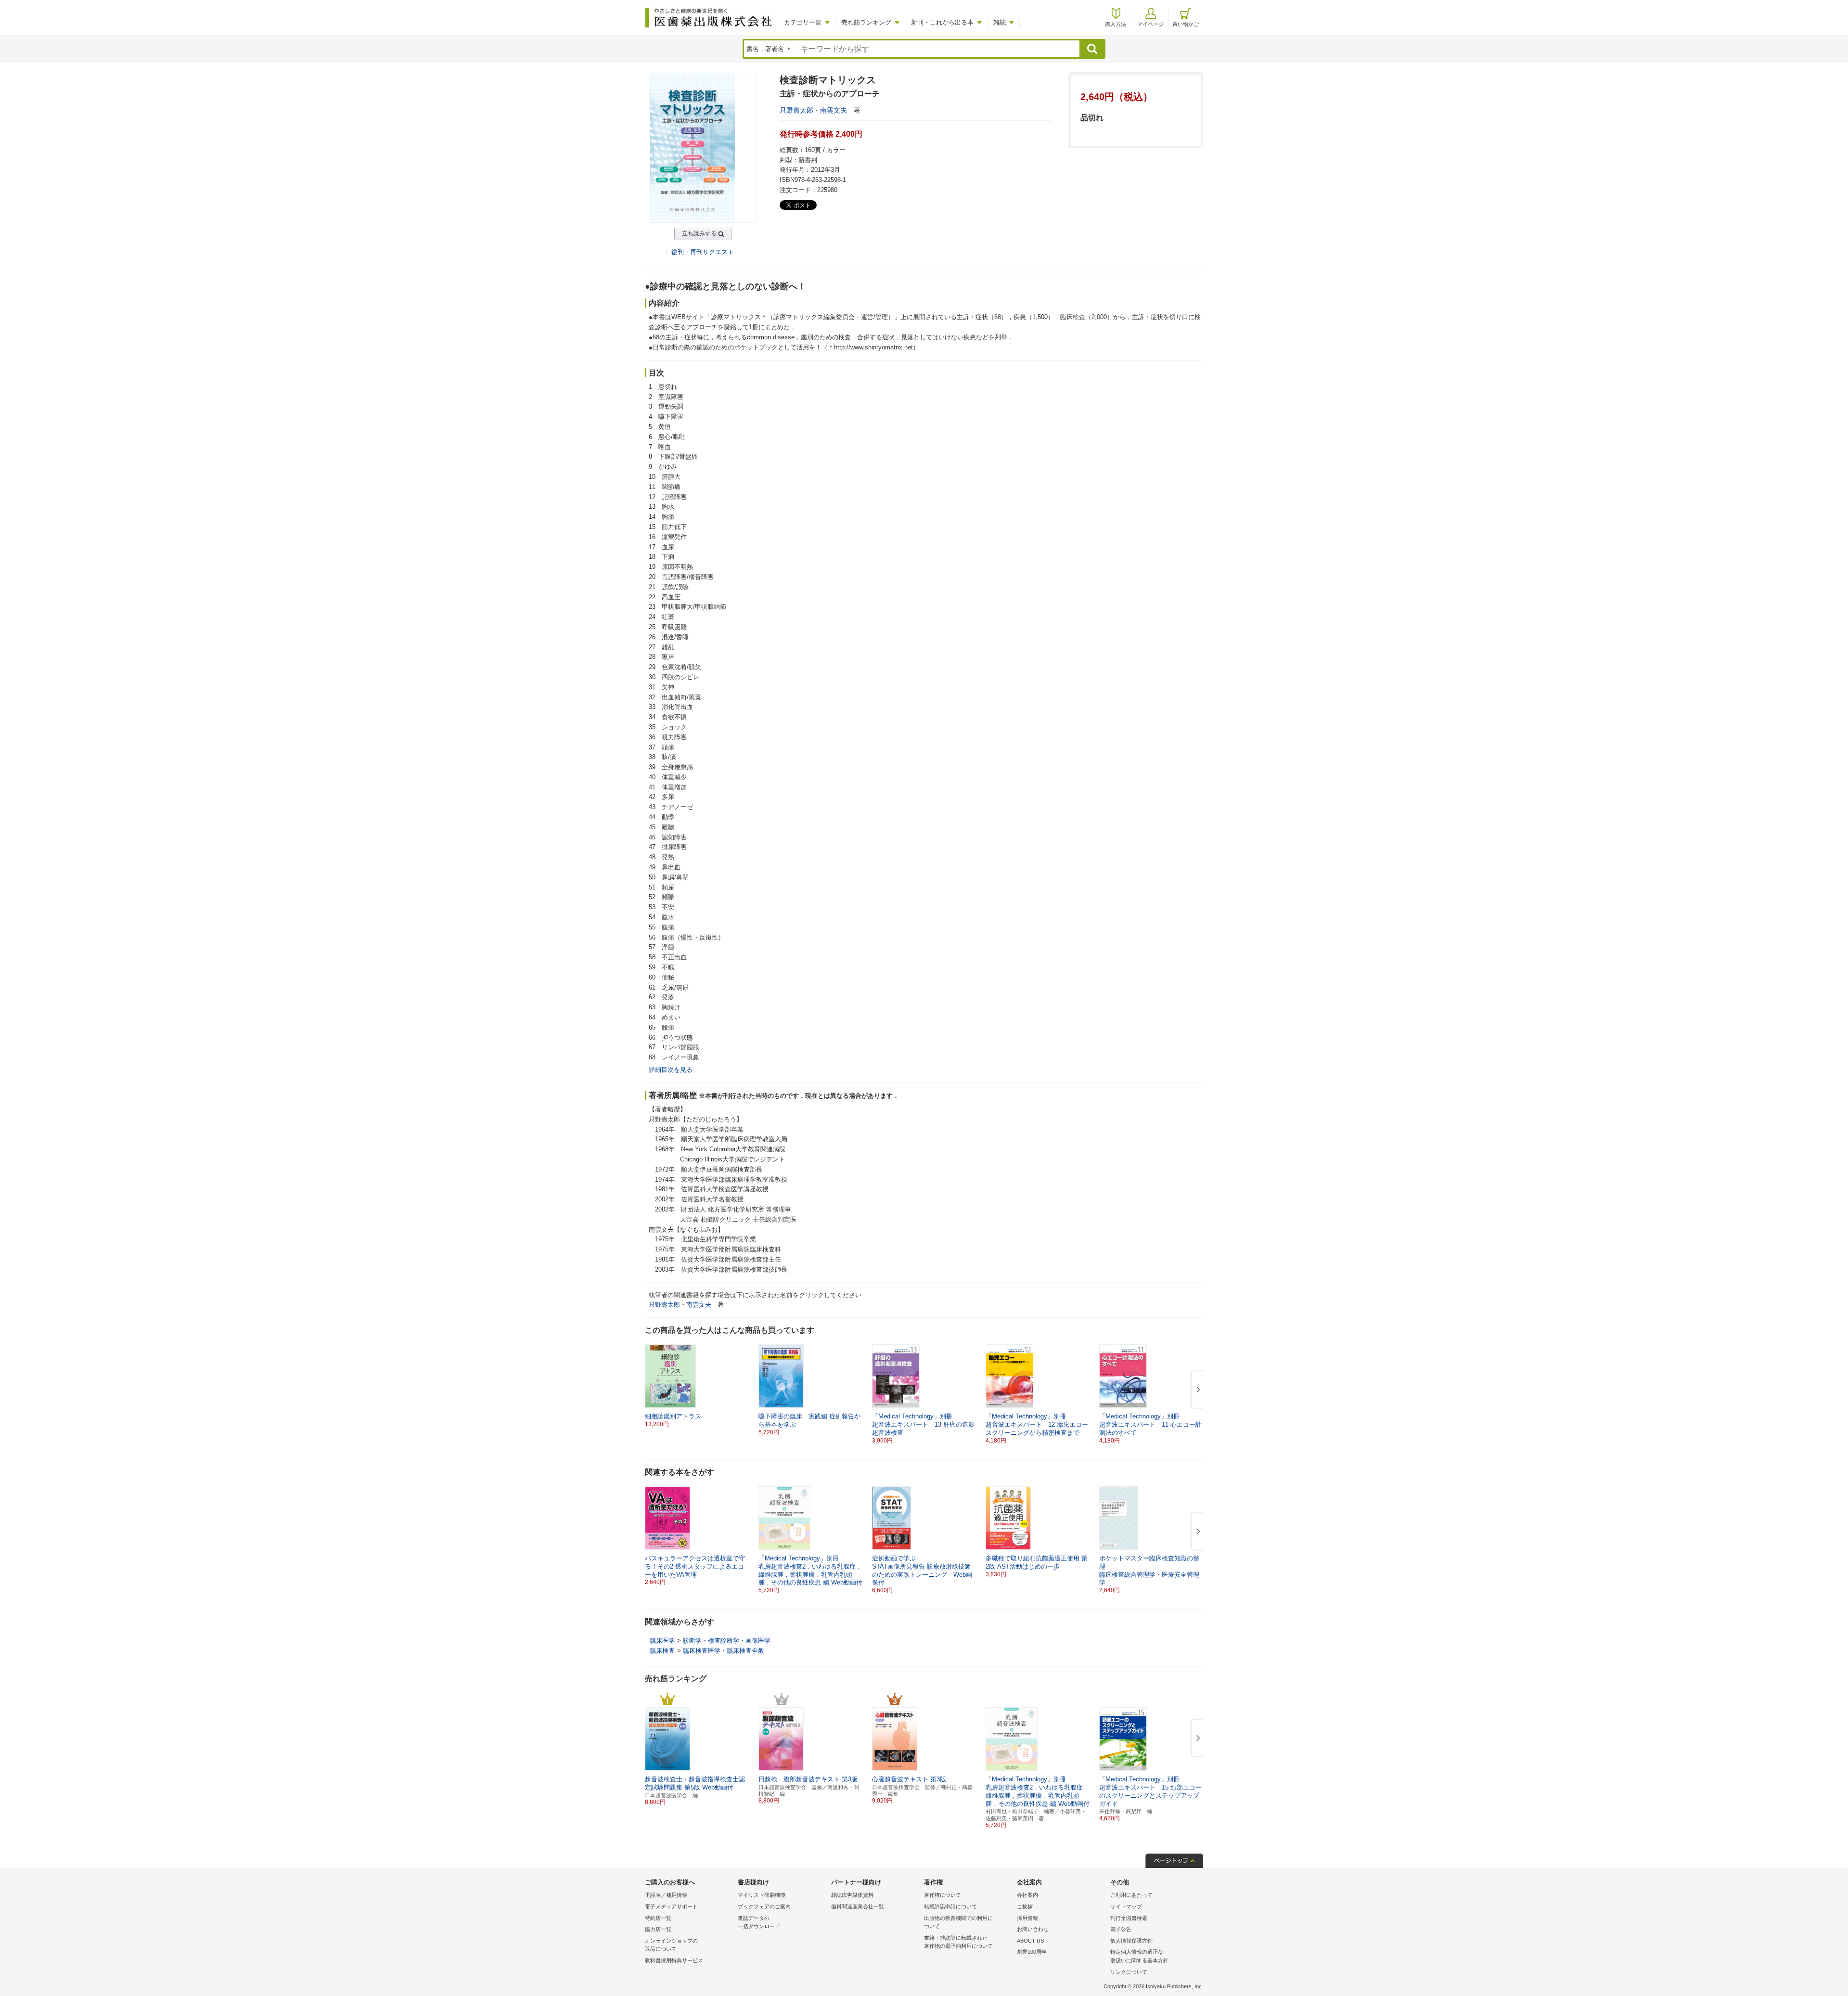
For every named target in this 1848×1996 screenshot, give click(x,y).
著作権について (943, 1895)
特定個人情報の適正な (1139, 1956)
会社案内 (1027, 1895)
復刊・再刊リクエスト (703, 252)
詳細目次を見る (671, 1070)
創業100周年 (1032, 1952)
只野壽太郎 (796, 110)
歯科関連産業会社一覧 (858, 1906)
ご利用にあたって (1131, 1895)
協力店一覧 (658, 1929)
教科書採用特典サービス (674, 1960)
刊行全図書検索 (1129, 1918)
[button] (1196, 1390)
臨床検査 (662, 1651)
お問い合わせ (1033, 1929)
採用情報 (1027, 1918)
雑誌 (1000, 22)
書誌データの (759, 1922)
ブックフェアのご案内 (764, 1906)
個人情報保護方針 (1131, 1941)
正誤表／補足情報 (666, 1895)
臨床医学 (662, 1641)
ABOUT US (1030, 1941)
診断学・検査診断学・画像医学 (727, 1641)
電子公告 (1121, 1929)
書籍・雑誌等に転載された (958, 1942)
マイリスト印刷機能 (762, 1895)
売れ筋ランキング (866, 22)
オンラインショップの (671, 1945)
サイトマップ (1126, 1906)
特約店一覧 (658, 1918)
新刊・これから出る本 (942, 22)
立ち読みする (699, 233)
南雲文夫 (834, 110)
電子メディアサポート (671, 1906)
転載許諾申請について (950, 1906)
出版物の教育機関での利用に (958, 1922)
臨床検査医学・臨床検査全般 (724, 1651)
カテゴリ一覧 (803, 22)
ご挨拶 (1025, 1906)
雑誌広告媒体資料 (852, 1895)
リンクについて (1129, 1972)
